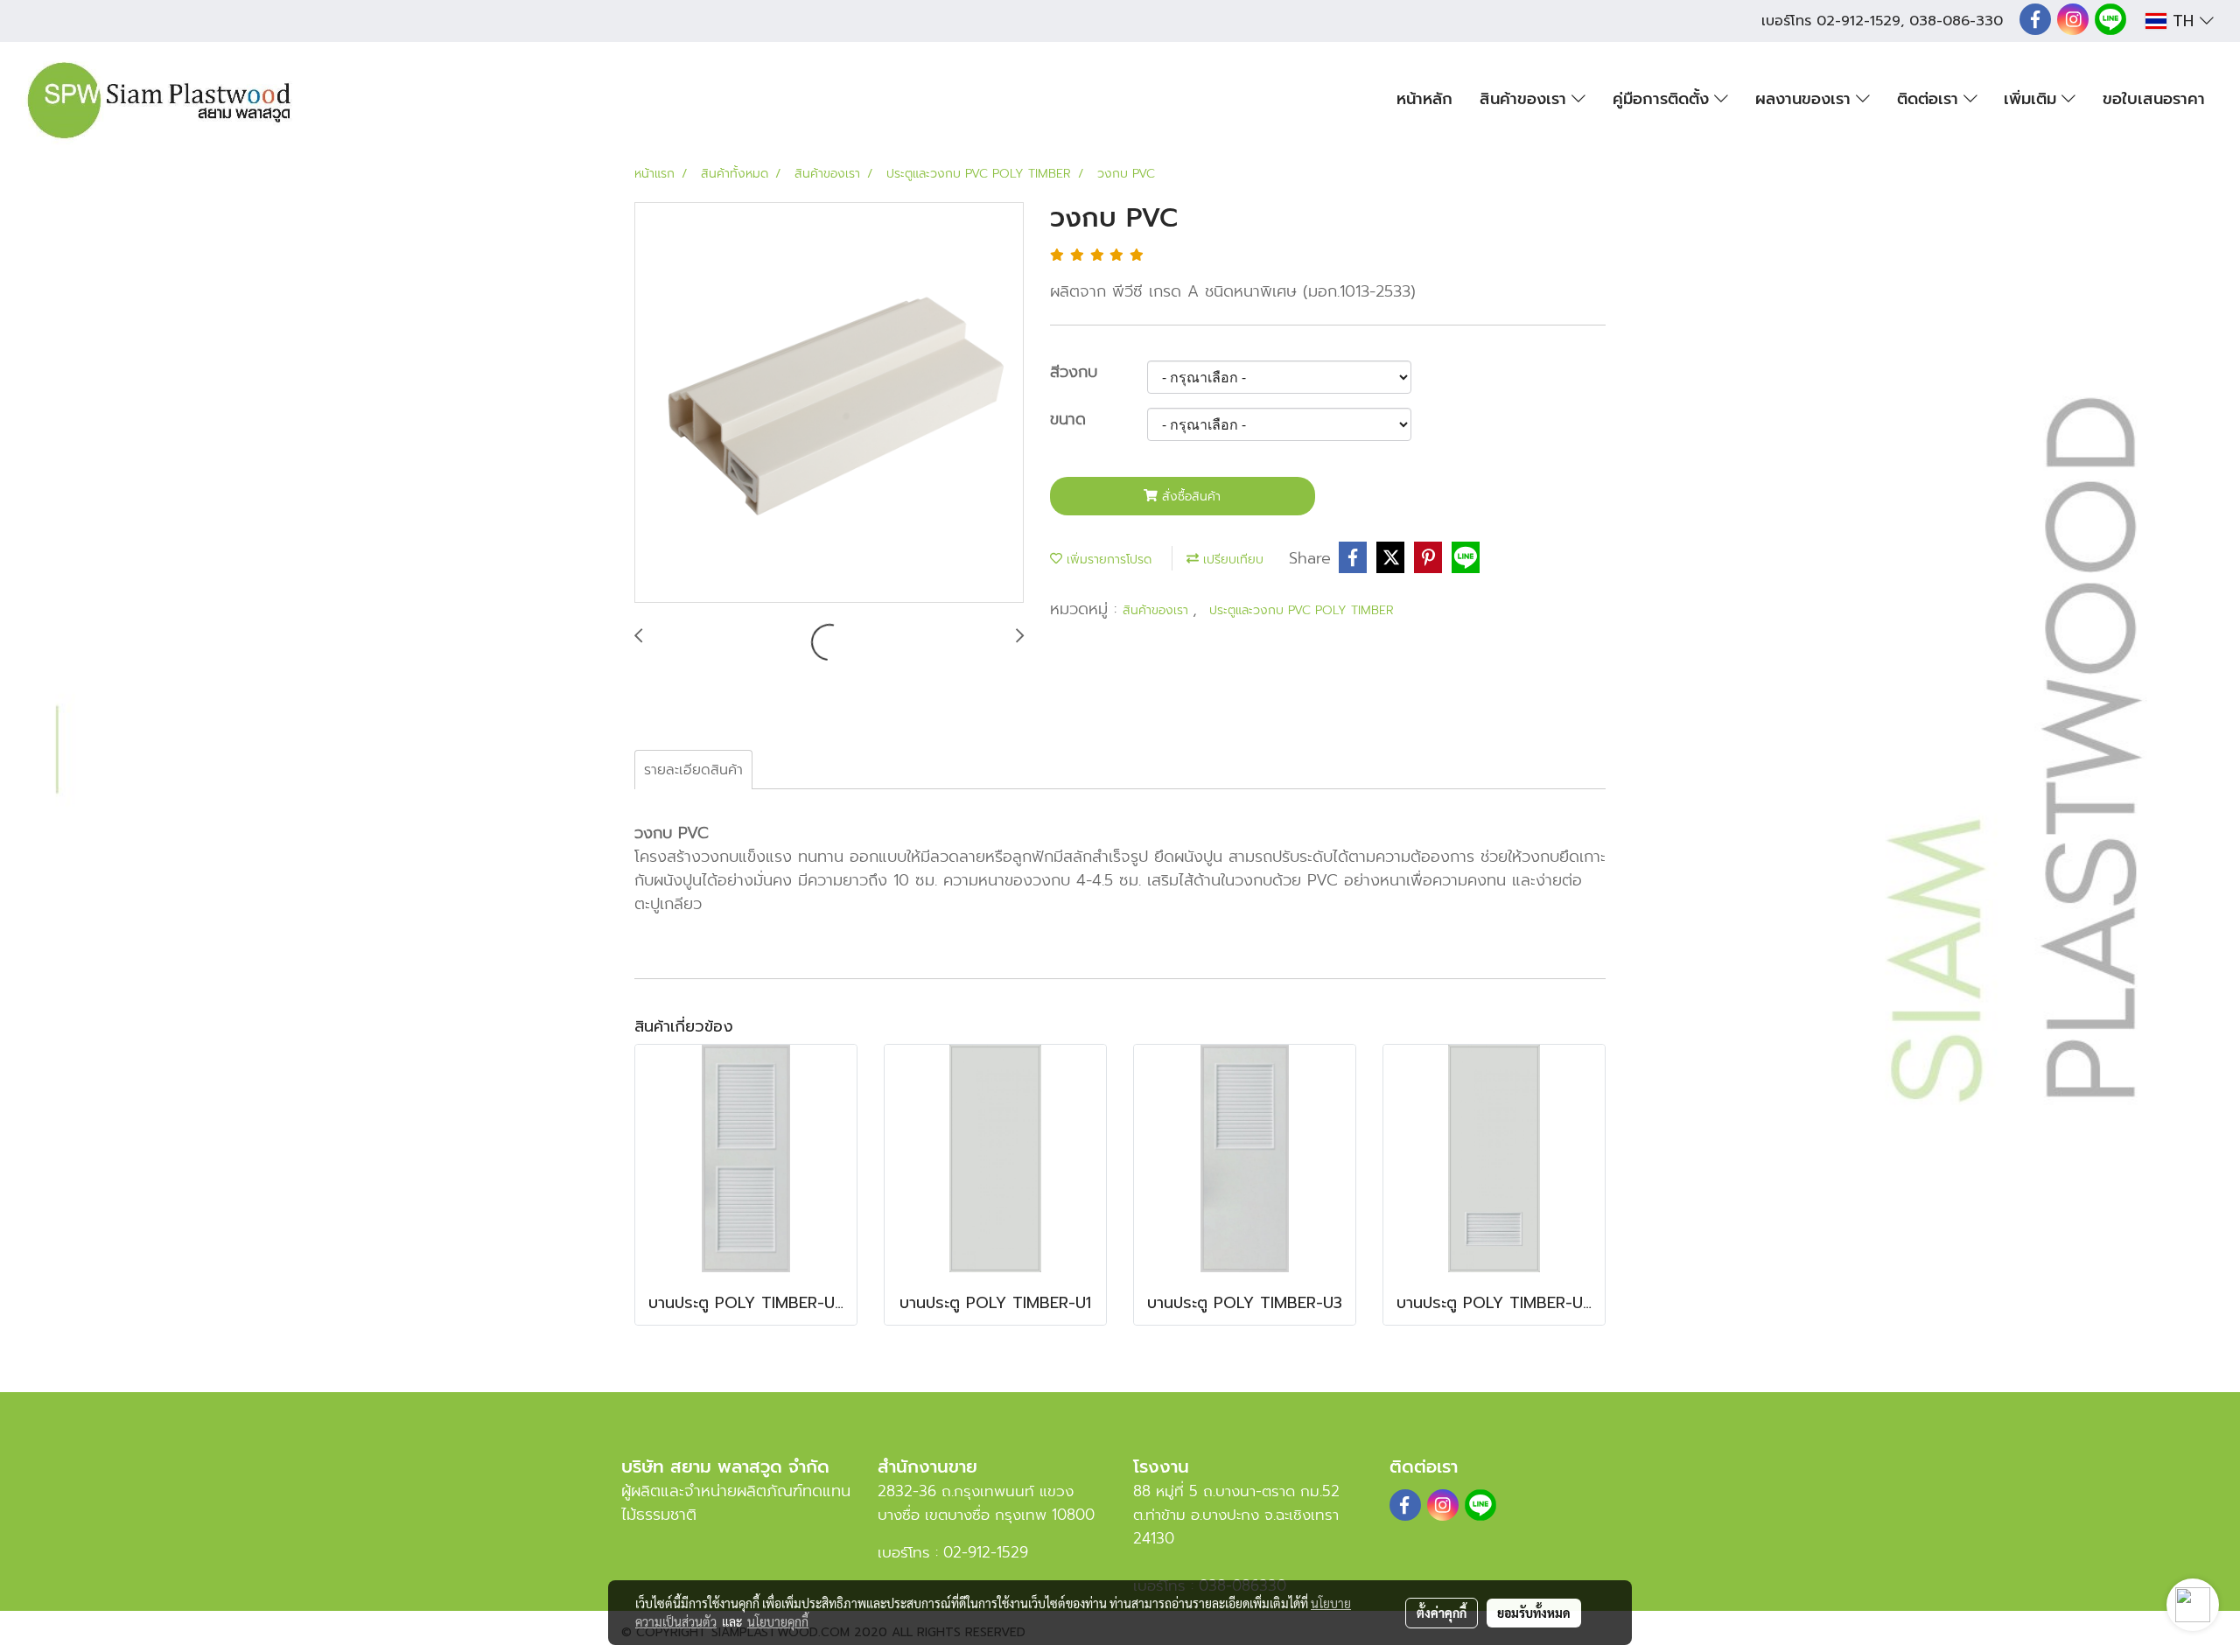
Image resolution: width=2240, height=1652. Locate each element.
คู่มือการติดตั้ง (1663, 99)
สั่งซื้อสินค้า (1189, 497)
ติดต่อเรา (1930, 99)
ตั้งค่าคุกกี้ (1442, 1613)
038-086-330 (1956, 21)
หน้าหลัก (1424, 99)
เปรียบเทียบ (1231, 560)
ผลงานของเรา (1806, 99)
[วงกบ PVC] (829, 403)
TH (2183, 21)
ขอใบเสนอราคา (2154, 99)
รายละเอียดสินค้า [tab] (693, 770)
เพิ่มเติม (2033, 99)
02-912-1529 (1858, 21)
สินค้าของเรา (1526, 99)
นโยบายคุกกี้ (778, 1621)
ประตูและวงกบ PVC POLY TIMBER (1302, 610)
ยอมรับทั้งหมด (1534, 1613)
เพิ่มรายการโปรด (1107, 560)
